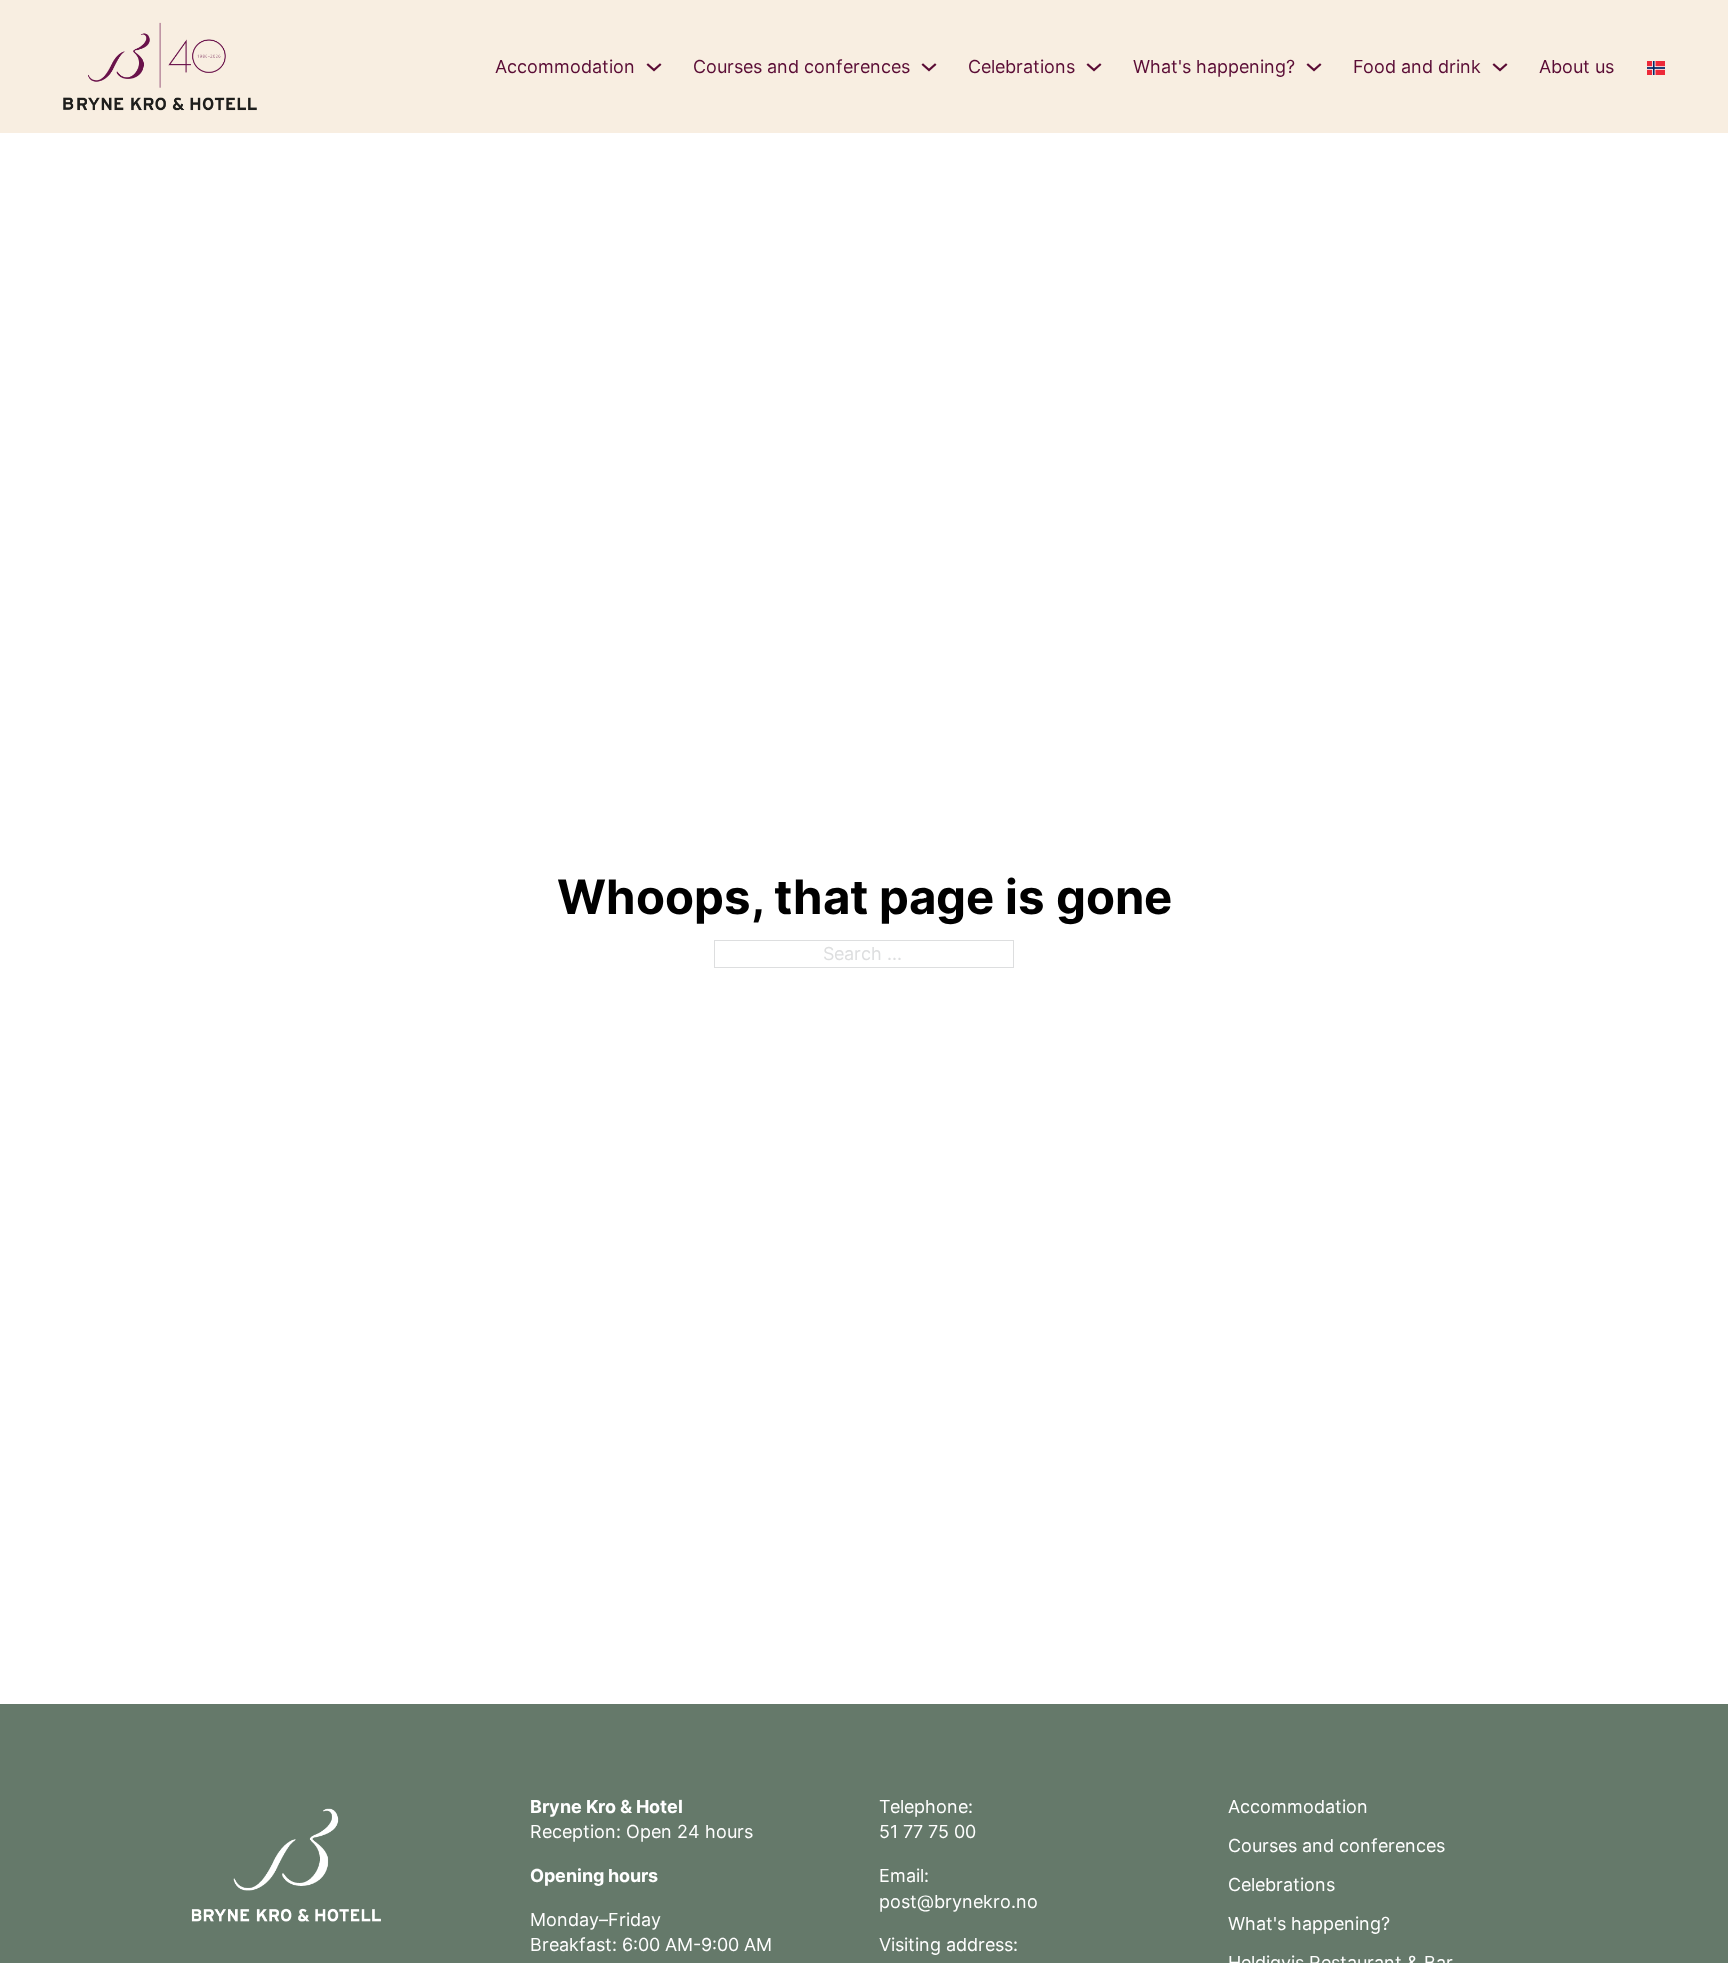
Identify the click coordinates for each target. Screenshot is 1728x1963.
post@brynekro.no (958, 1901)
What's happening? (1214, 66)
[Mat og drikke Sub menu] (1500, 67)
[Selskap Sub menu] (1094, 67)
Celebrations (1021, 66)
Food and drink (1417, 66)
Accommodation (565, 66)
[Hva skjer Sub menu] (1314, 67)
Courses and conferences (801, 66)
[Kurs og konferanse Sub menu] (929, 67)
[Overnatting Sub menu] (654, 67)
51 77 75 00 (927, 1831)
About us (1576, 66)
